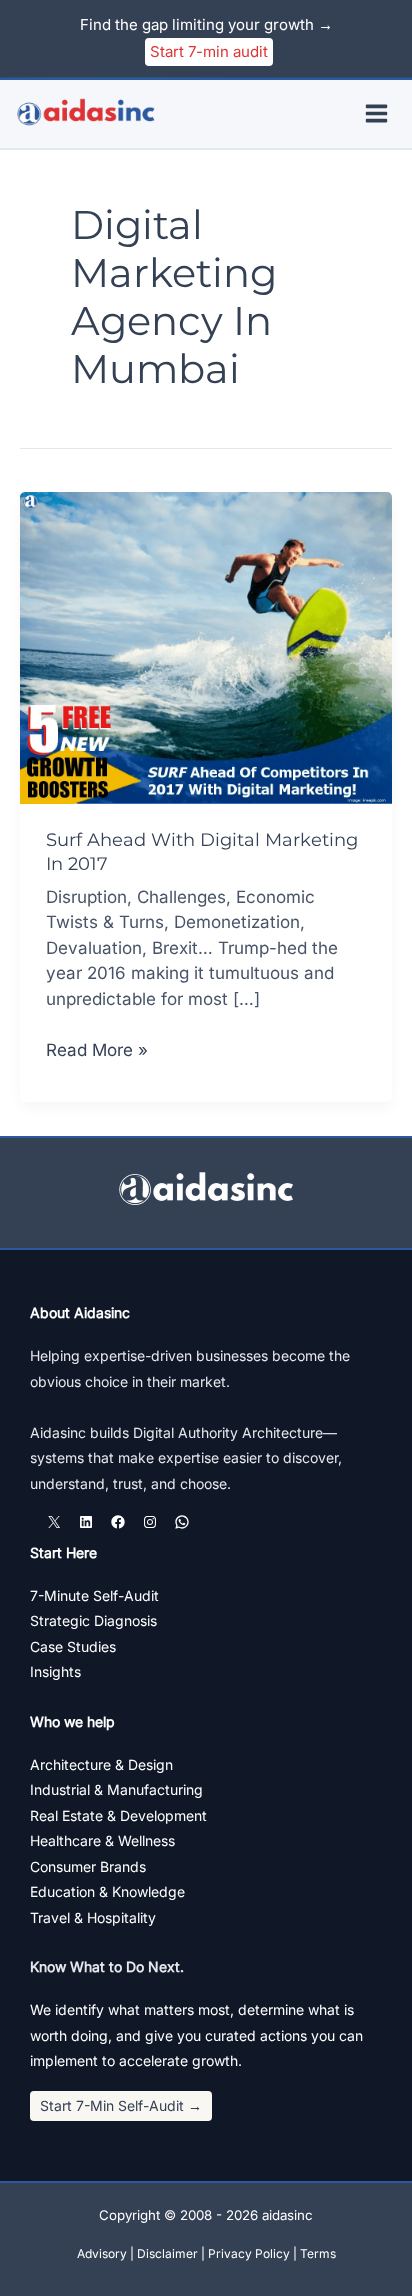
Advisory (102, 2253)
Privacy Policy (249, 2253)
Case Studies (73, 1646)
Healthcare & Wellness (102, 1840)
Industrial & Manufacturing (116, 1789)
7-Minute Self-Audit (94, 1595)
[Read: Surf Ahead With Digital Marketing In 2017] (206, 646)
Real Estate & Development (118, 1815)
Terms (318, 2253)
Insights (55, 1671)
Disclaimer (167, 2253)
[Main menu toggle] (377, 114)
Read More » (97, 1051)
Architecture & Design (101, 1764)
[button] (121, 2106)
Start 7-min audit (209, 51)
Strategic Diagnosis (93, 1620)
